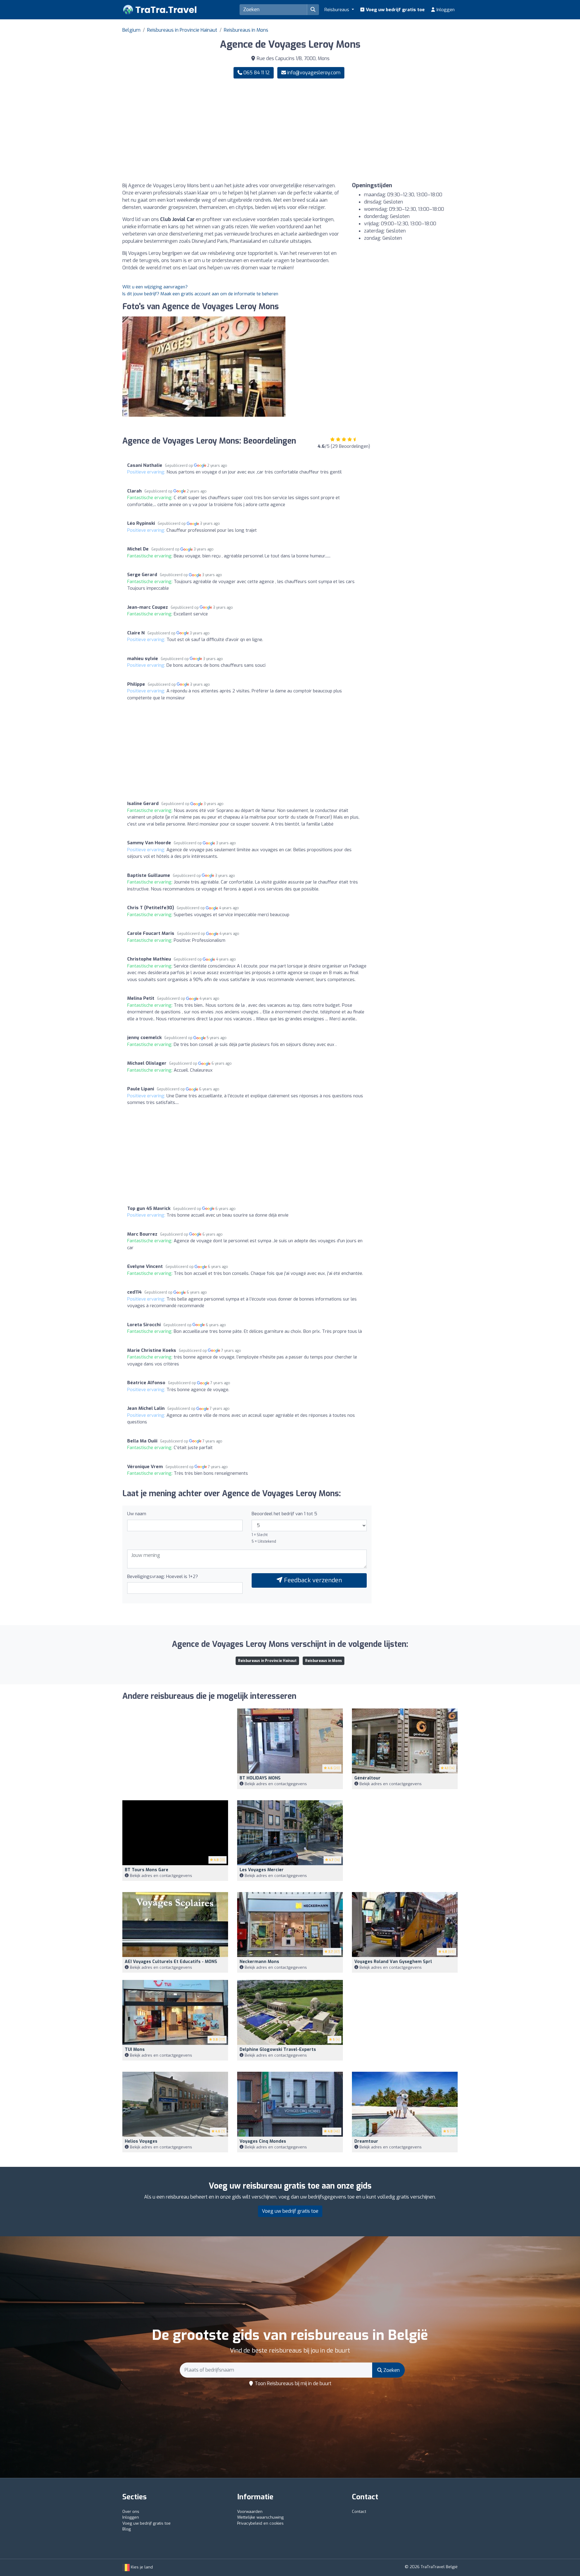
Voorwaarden (250, 2512)
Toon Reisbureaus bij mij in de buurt (292, 2384)
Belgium (131, 30)
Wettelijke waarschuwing (260, 2517)
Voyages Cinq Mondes (263, 2141)
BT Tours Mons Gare (147, 1870)
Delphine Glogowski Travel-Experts (278, 2050)
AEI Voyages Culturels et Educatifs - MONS (171, 1962)
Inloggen (445, 10)
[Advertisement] (376, 130)
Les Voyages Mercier (262, 1870)
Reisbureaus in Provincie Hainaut (182, 30)
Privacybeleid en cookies (260, 2523)
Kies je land (141, 2567)
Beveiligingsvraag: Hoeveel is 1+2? (163, 1577)
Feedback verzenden (312, 1580)
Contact (359, 2512)
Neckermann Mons (259, 1962)
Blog (127, 2529)
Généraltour (367, 1778)
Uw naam (137, 1514)
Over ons (131, 2512)
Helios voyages (141, 2141)
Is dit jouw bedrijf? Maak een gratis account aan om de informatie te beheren (200, 294)
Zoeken (391, 2370)
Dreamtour (366, 2141)
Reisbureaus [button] (337, 10)
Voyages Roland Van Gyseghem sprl (393, 1962)
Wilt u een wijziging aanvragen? (155, 287)
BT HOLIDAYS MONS (260, 1778)
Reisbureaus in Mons (246, 30)
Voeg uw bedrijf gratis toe (395, 10)
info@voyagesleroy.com (314, 73)
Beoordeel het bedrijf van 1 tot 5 (284, 1514)
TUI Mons (135, 2050)
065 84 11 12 (256, 73)
